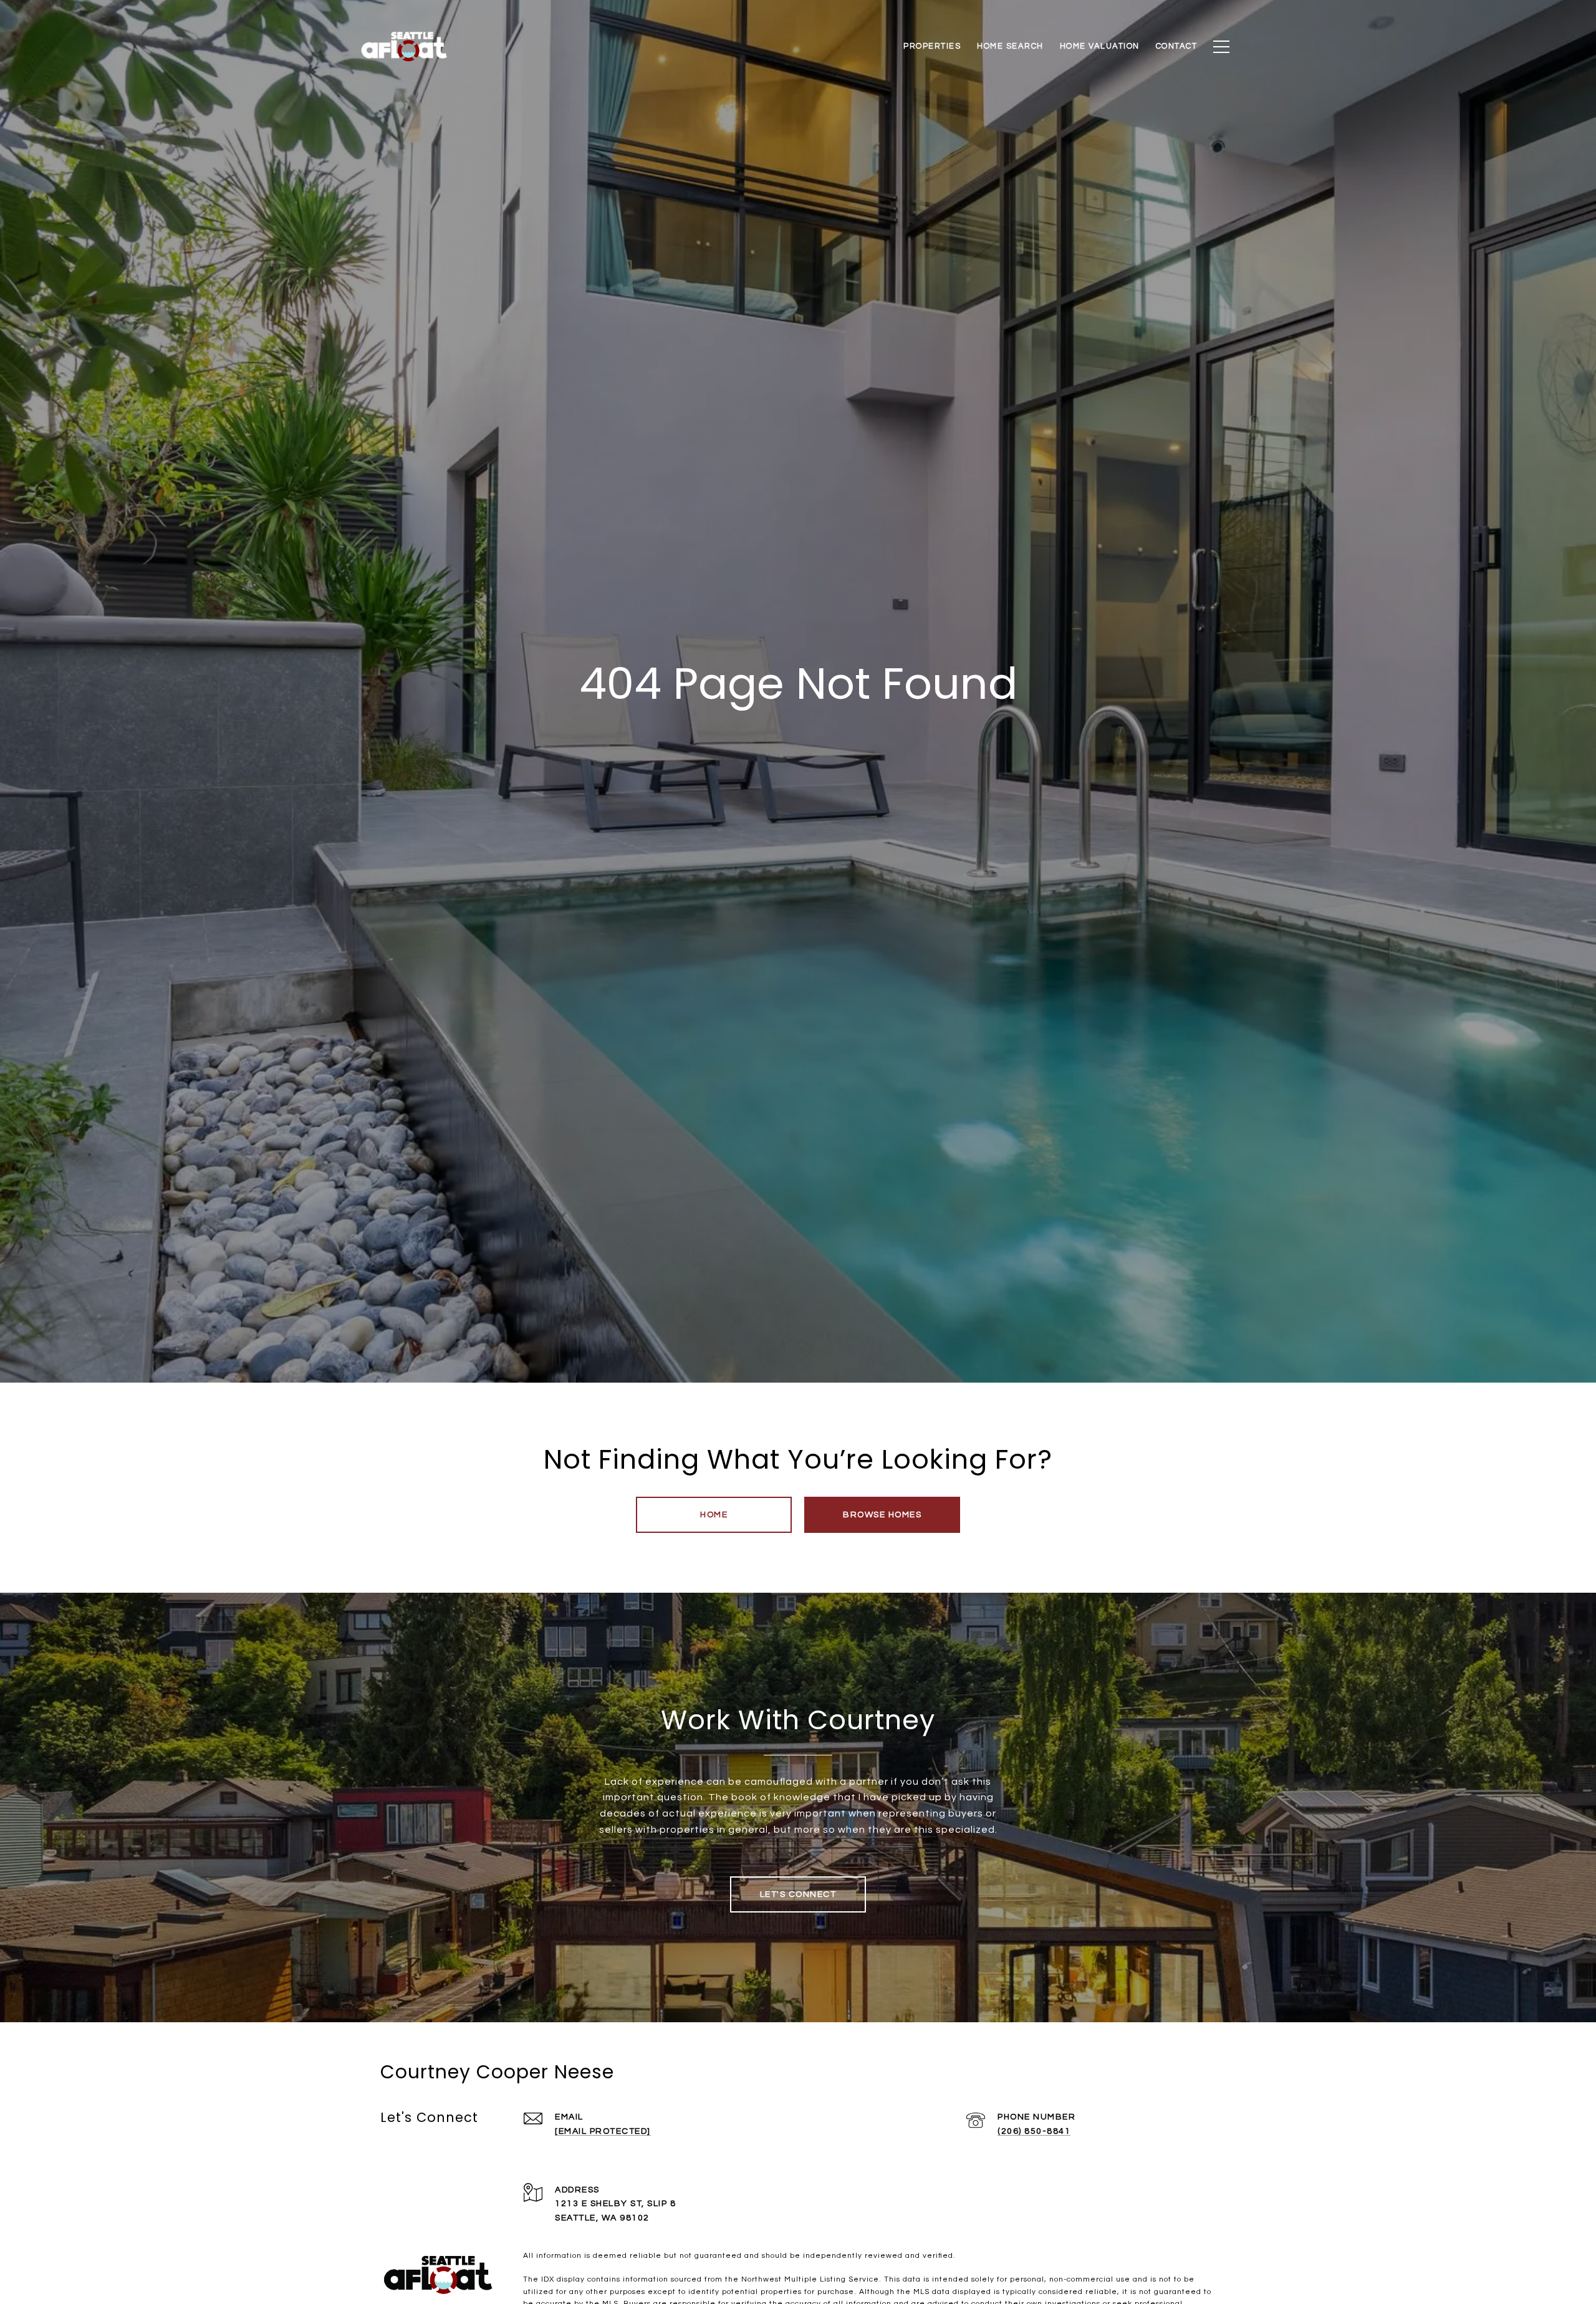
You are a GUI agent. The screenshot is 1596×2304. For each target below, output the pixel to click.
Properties (932, 46)
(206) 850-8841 (1034, 2131)
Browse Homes (882, 1515)
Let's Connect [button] (798, 1894)
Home (714, 1515)
